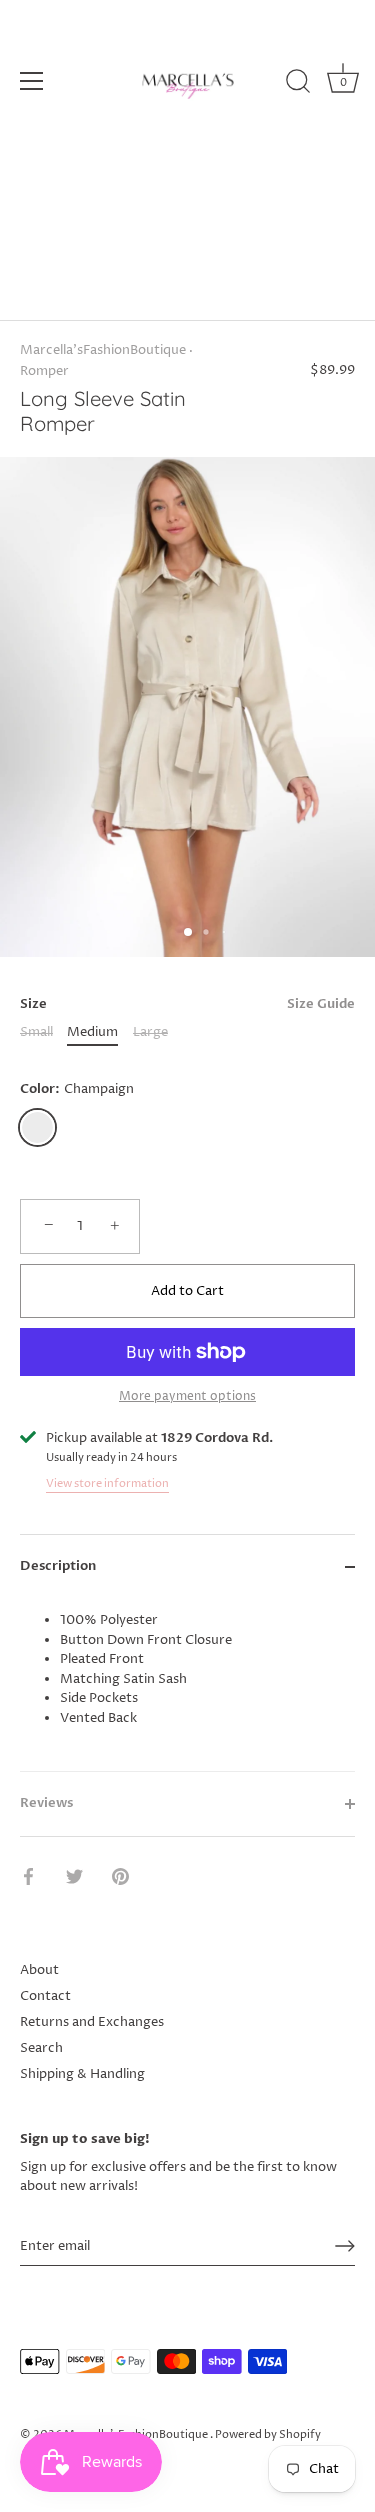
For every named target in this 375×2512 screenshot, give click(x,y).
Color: (77, 1090)
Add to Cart (187, 1291)
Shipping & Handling (82, 2074)
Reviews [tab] (46, 1803)
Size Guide (321, 1004)
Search (41, 2048)
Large (150, 1033)
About (39, 1970)
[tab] (187, 1684)
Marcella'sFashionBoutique (103, 350)
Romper (44, 371)
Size (187, 1005)
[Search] (298, 84)
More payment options (187, 1397)
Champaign (37, 1127)
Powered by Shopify (268, 2434)
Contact (45, 1996)
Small (36, 1033)
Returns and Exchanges (92, 2022)
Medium (92, 1033)
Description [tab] (58, 1566)
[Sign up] (345, 2246)
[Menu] (32, 81)
